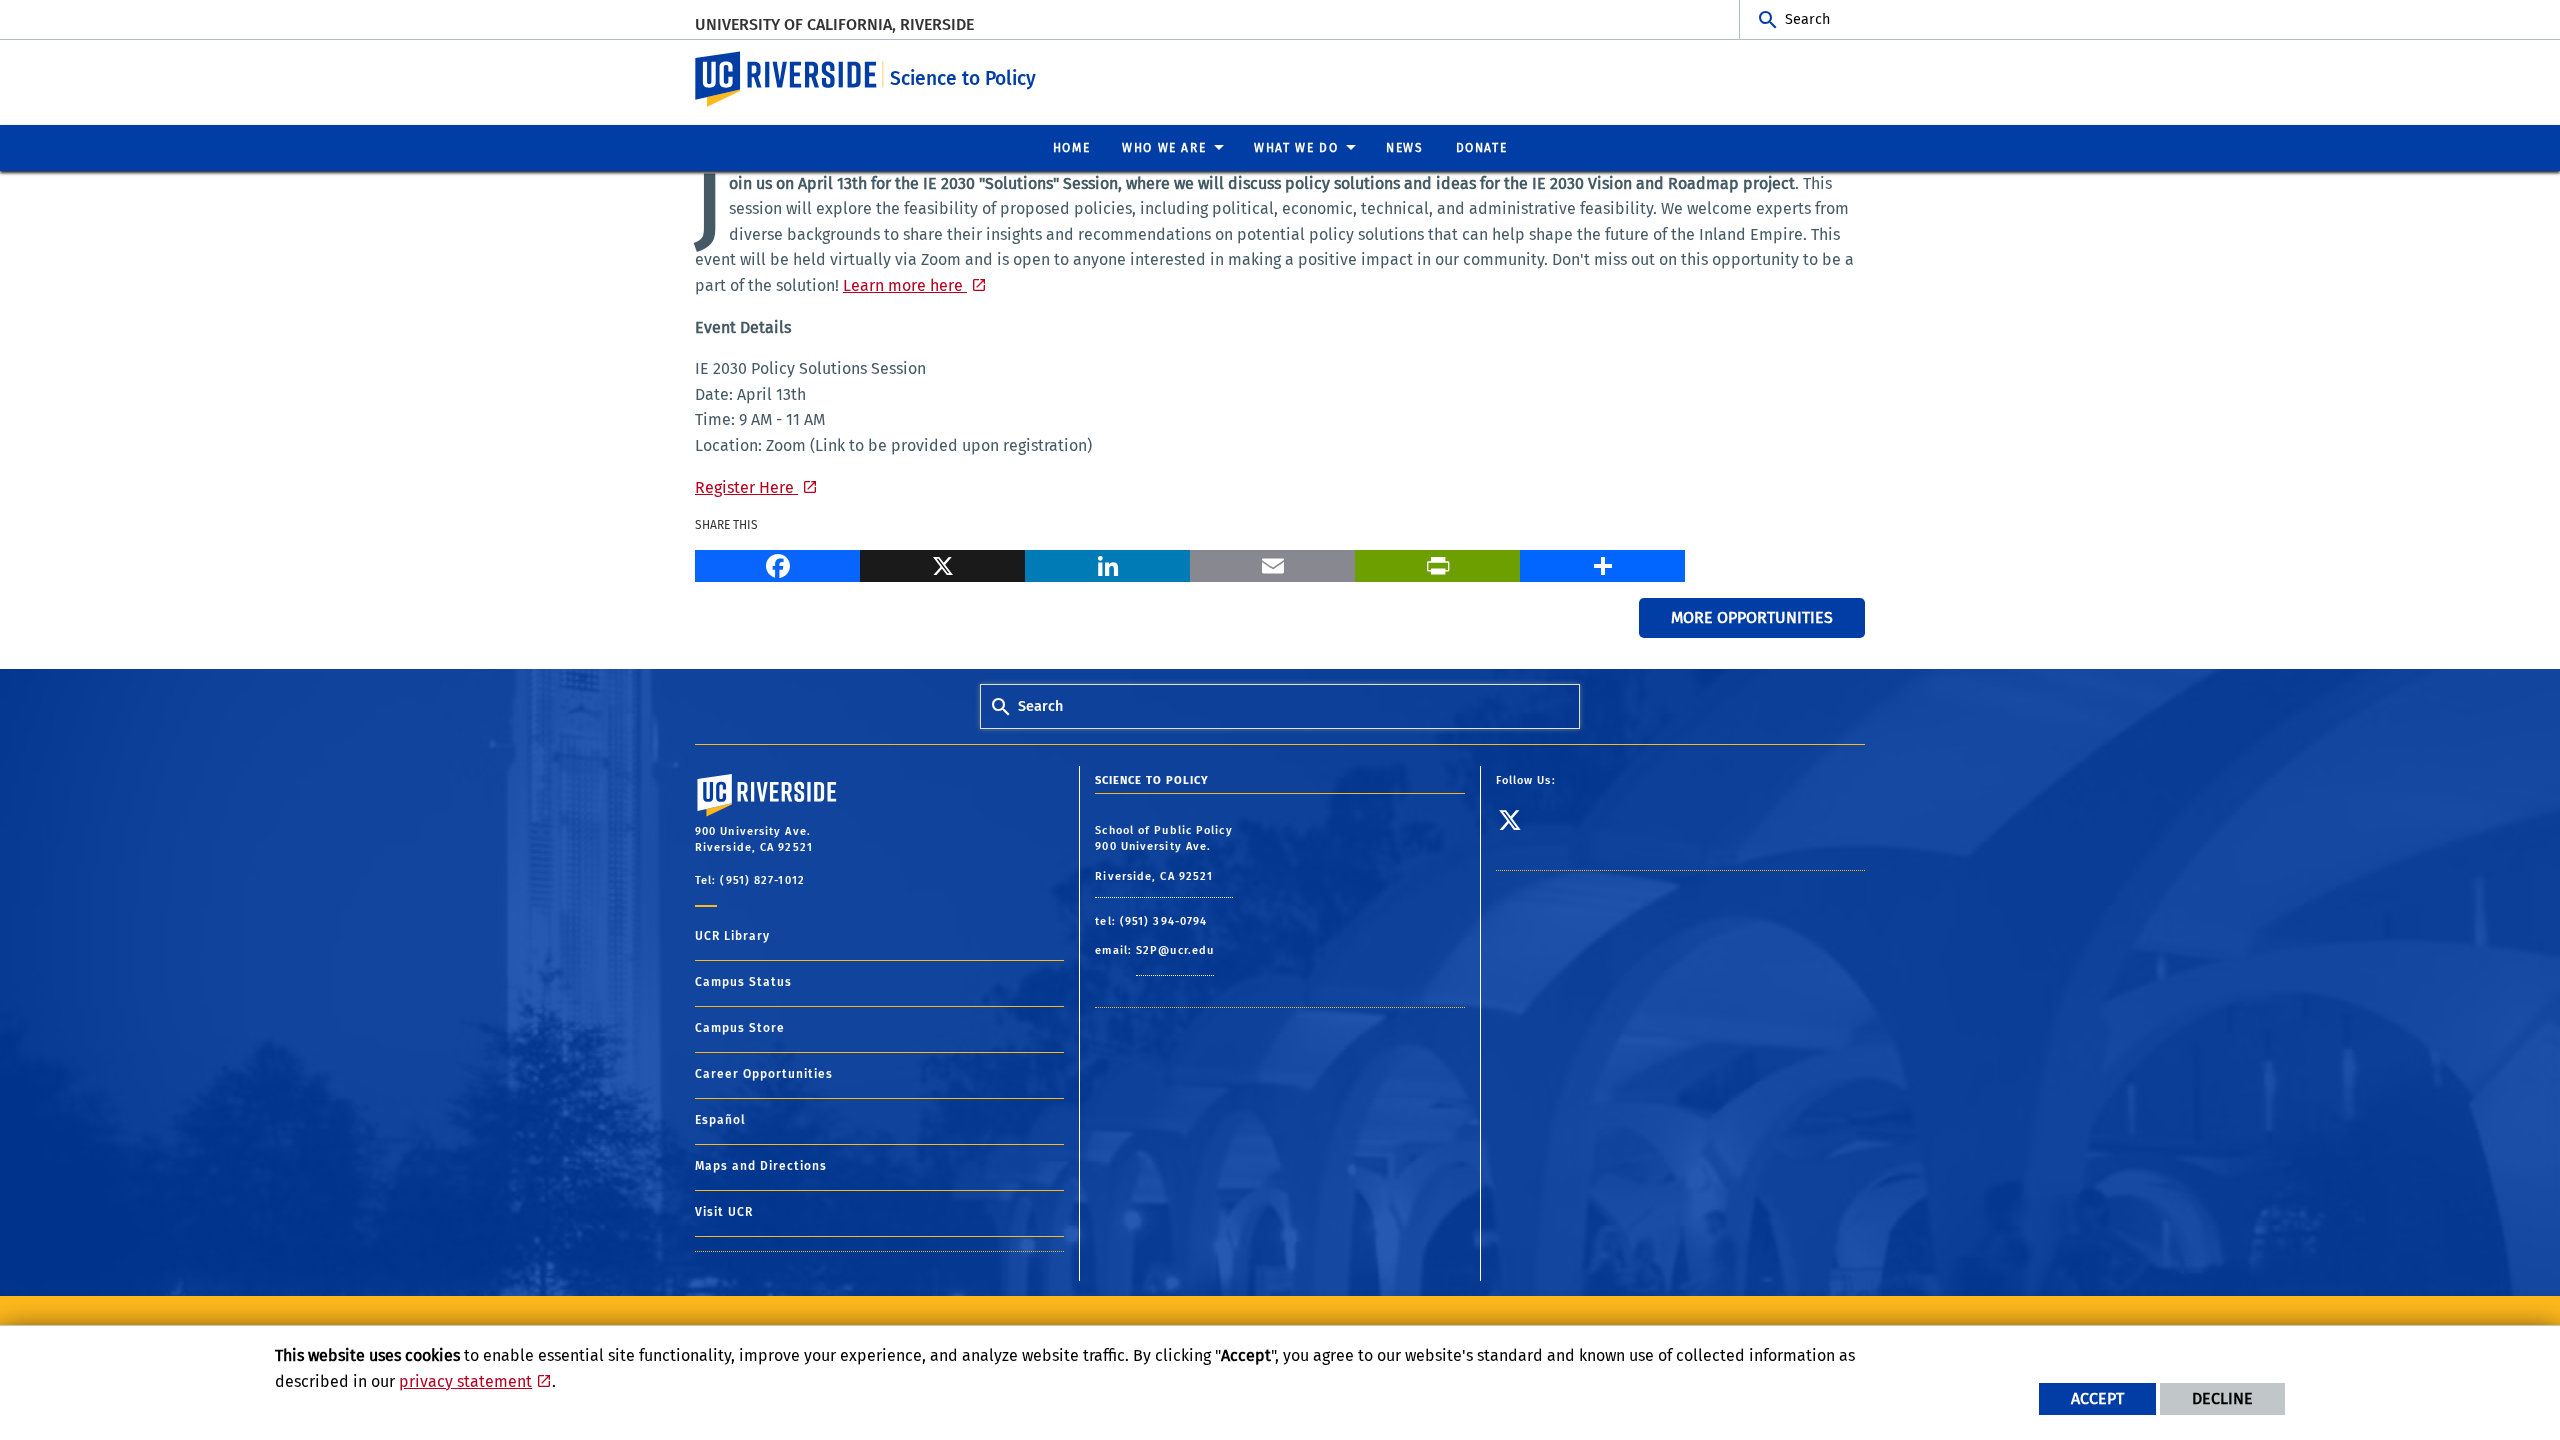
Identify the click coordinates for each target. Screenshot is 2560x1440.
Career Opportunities (764, 1074)
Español (720, 1120)
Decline (2222, 1398)
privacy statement (465, 1381)
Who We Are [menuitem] (1164, 148)
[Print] (1437, 563)
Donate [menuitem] (1482, 148)
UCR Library (732, 936)
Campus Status (743, 982)
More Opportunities (1752, 617)
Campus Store (740, 1028)
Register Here (746, 487)
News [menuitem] (1404, 148)
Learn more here (905, 285)
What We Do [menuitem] (1296, 148)
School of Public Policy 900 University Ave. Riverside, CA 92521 (1163, 853)
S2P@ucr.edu (1175, 950)
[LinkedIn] (1107, 563)
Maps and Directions (761, 1166)
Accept (2097, 1398)
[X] (942, 563)
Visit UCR (724, 1212)
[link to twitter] (1518, 827)
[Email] (1272, 563)
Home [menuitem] (1071, 148)
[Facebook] (777, 563)
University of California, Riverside (834, 24)
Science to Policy (963, 78)
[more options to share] (1602, 563)
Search (1807, 19)
